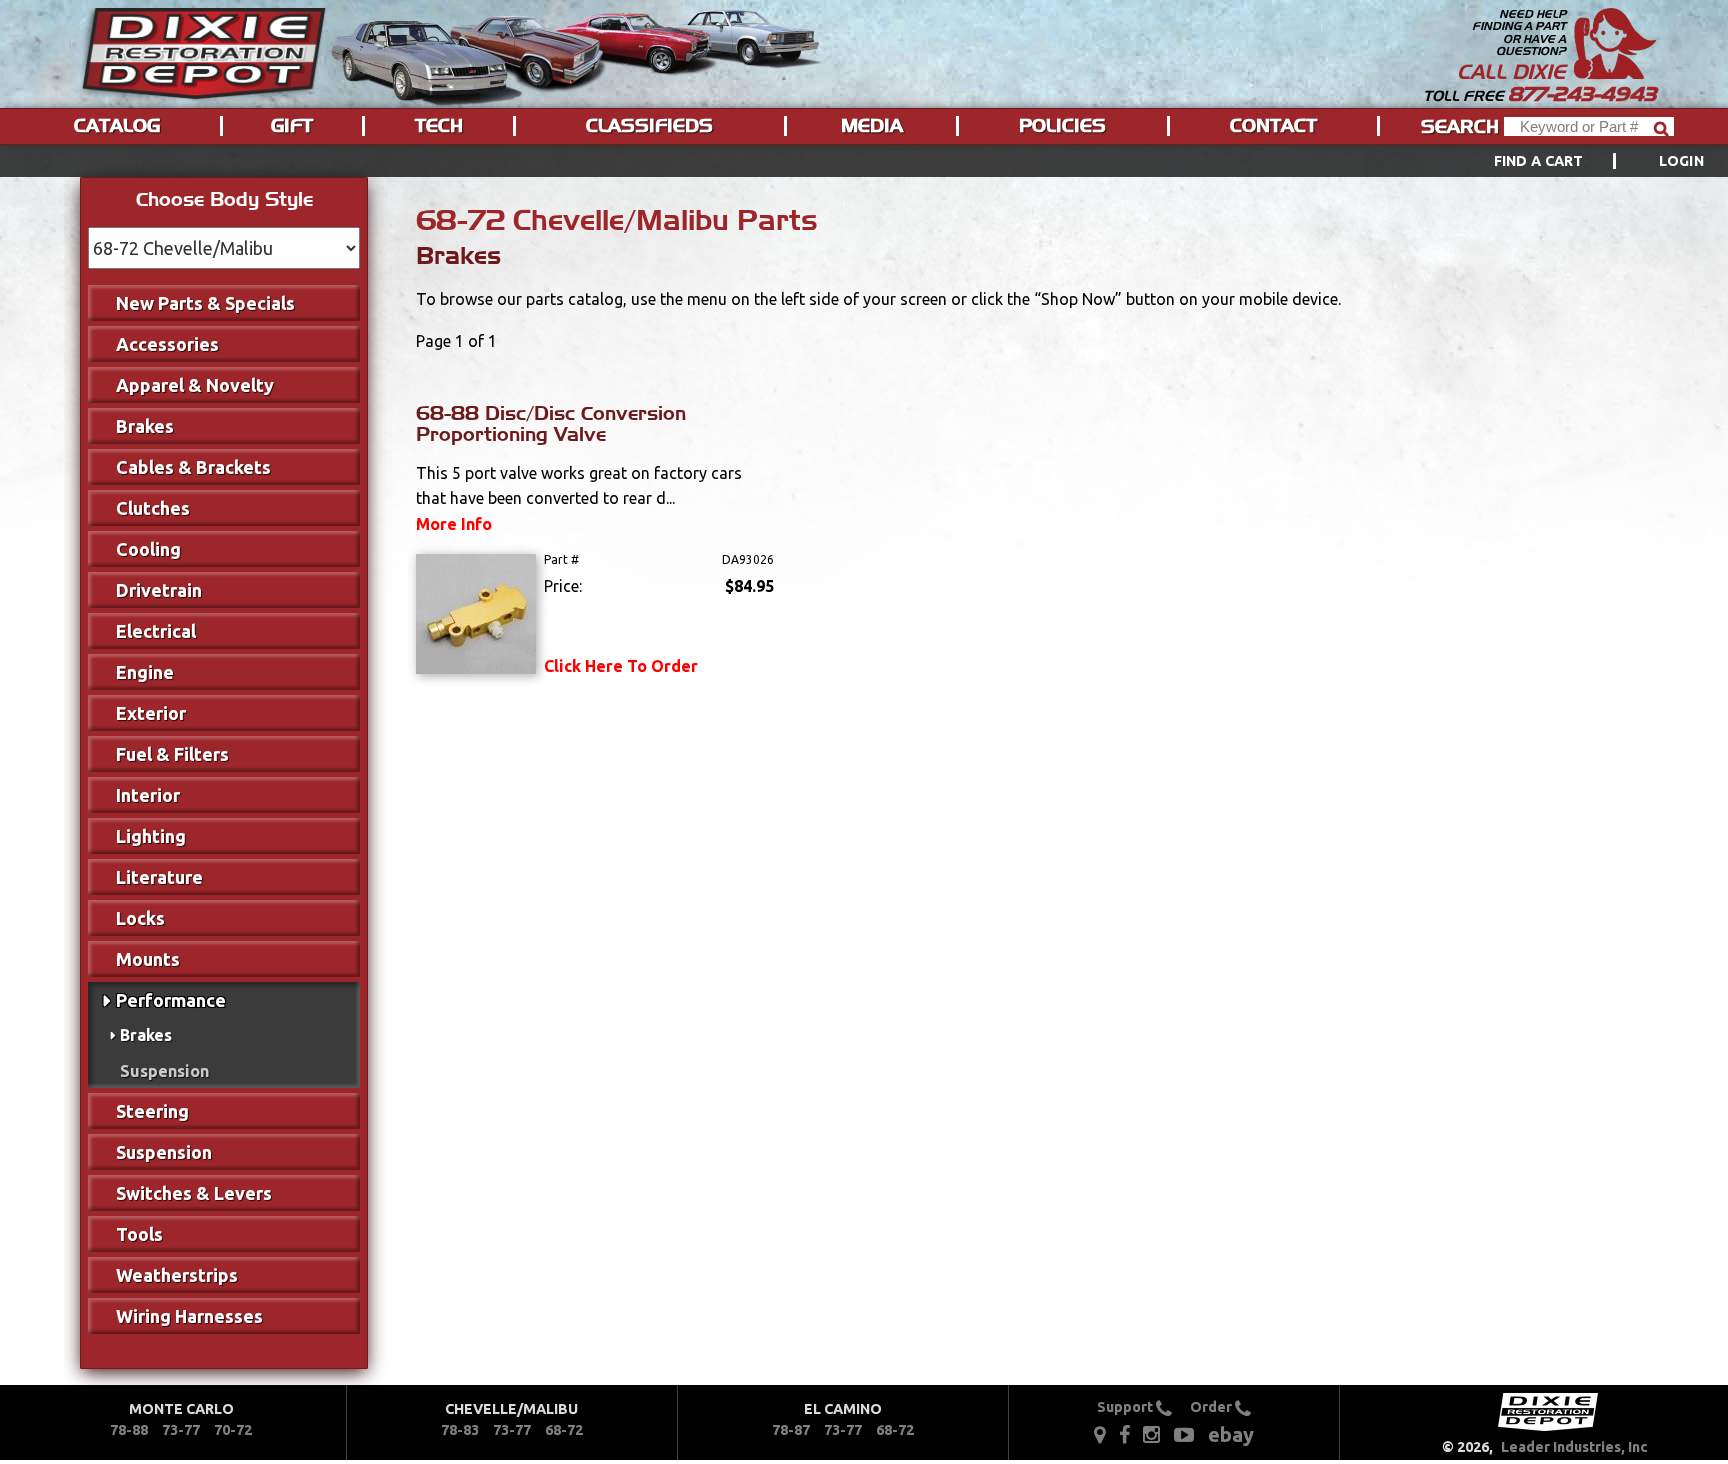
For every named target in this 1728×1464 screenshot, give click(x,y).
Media (872, 126)
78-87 (791, 1430)
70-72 (233, 1430)
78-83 (460, 1430)
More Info (454, 524)
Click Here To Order (621, 666)
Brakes (145, 426)
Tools (139, 1234)
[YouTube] (1184, 1433)
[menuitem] (1576, 161)
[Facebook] (1126, 1433)
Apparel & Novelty (195, 385)
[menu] (864, 161)
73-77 (181, 1430)
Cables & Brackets (193, 467)
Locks (140, 918)
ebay (1231, 1434)
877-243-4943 (1582, 94)
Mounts (148, 959)
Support (1126, 1407)
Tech (439, 126)
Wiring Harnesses (189, 1316)
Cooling (148, 549)
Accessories (167, 344)
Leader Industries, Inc (1574, 1447)
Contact (1273, 126)
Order (1212, 1407)
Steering (152, 1111)
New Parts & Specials (205, 303)
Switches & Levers (194, 1193)
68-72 (564, 1430)
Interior (148, 795)
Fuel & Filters (172, 754)
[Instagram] (1151, 1433)
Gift (292, 126)
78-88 (129, 1430)
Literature (159, 877)
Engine (145, 672)
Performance (171, 1000)
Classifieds (649, 126)
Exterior (151, 713)
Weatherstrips (177, 1275)
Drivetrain (159, 590)
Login (1681, 161)
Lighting (151, 836)
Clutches (153, 508)
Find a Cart (1539, 161)
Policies (1062, 126)
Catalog (117, 126)
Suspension (164, 1071)
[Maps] (1099, 1433)
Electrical (156, 631)
